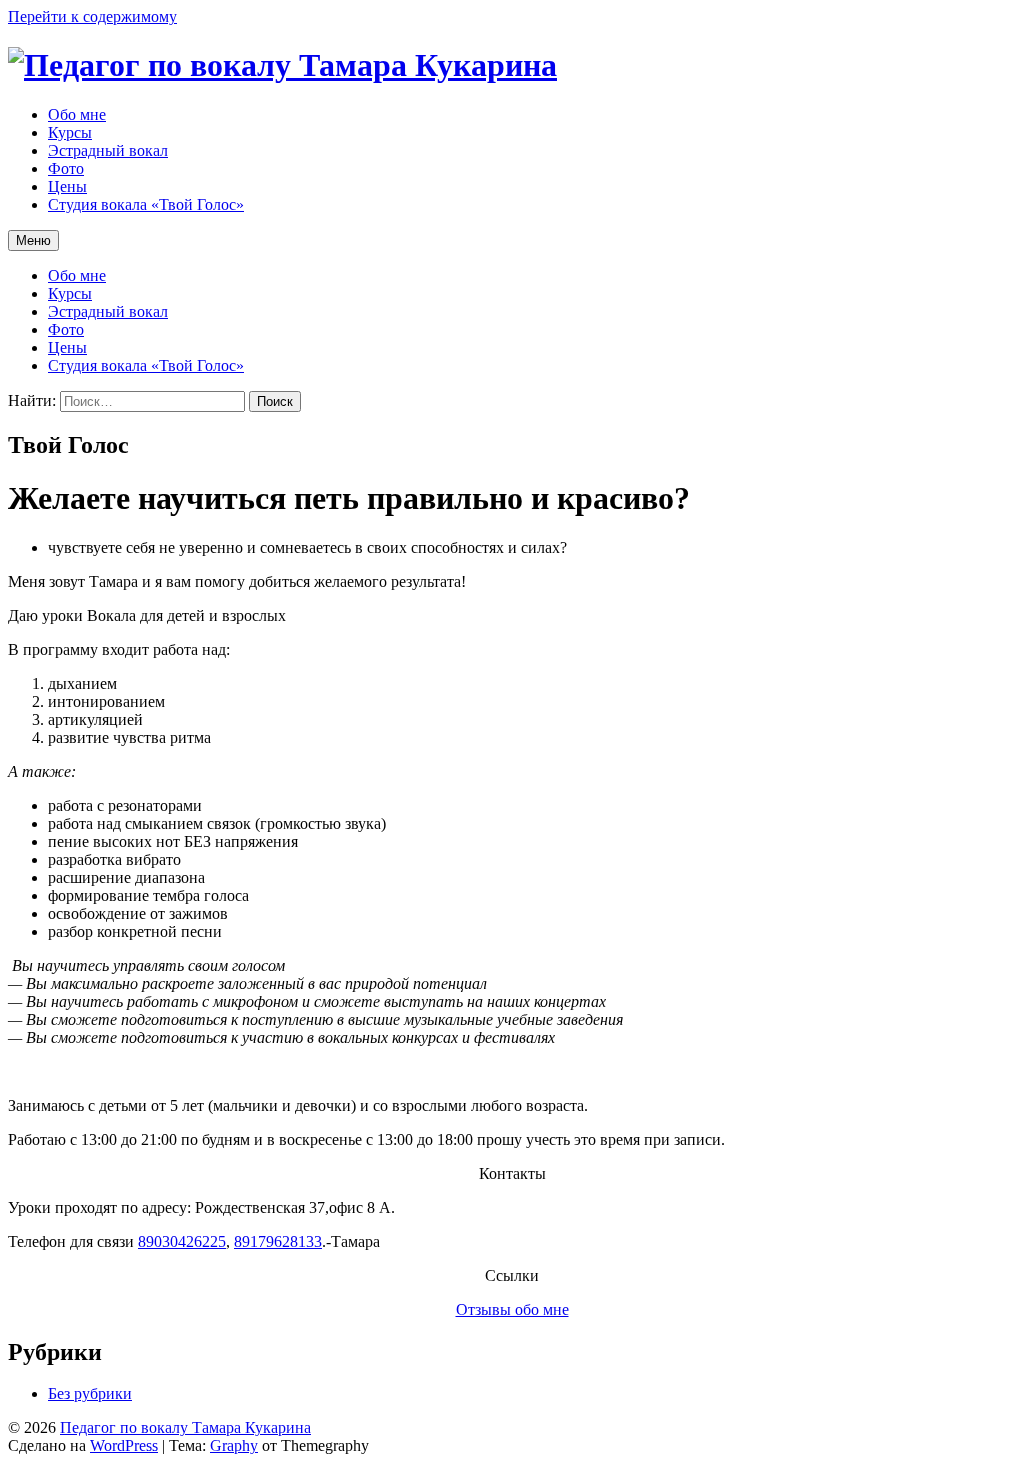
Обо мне (77, 275)
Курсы (70, 293)
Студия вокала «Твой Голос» (146, 365)
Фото (66, 329)
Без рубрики (90, 1393)
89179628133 (278, 1241)
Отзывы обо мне (512, 1309)
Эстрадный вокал (108, 311)
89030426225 (182, 1241)
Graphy (234, 1445)
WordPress (124, 1445)
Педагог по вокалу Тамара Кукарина (185, 1427)
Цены (67, 347)
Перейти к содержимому (92, 16)
